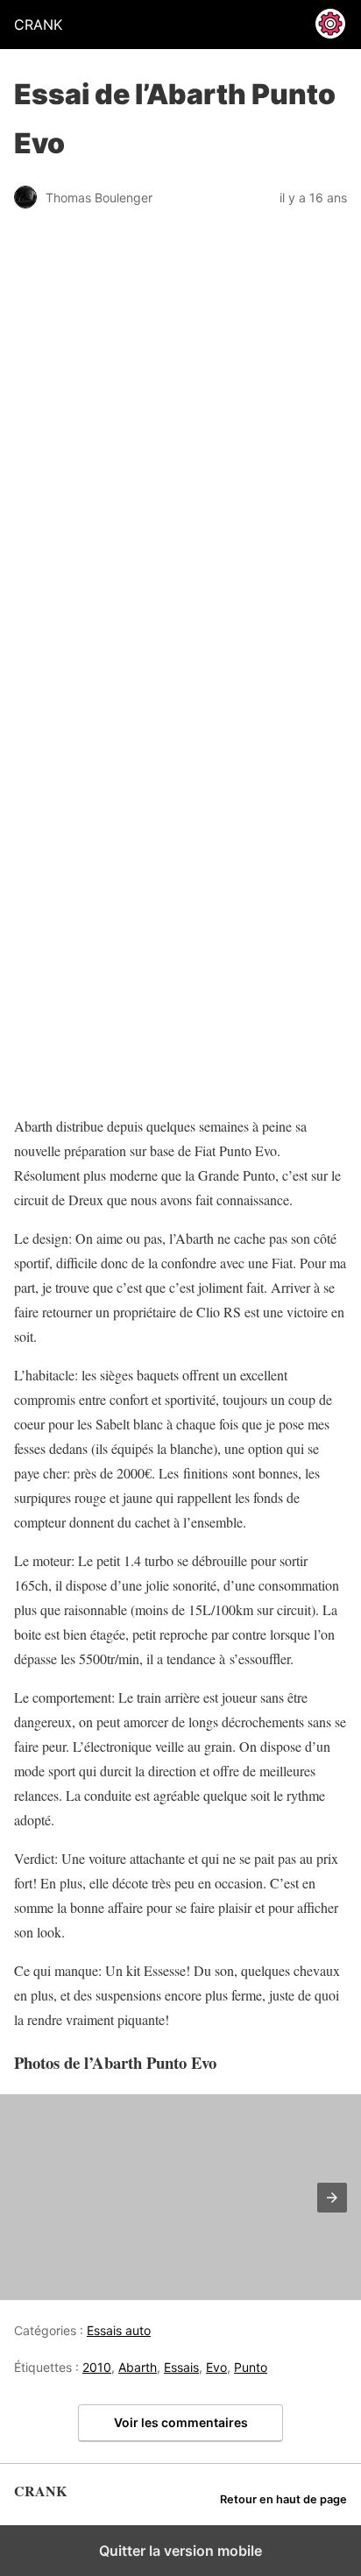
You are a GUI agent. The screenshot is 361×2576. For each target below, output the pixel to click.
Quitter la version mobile (180, 2551)
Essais (181, 2367)
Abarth (138, 2367)
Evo (216, 2367)
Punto (251, 2367)
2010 (97, 2367)
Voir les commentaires (181, 2422)
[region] (124, 991)
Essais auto (119, 2330)
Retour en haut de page (283, 2499)
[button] (332, 2198)
